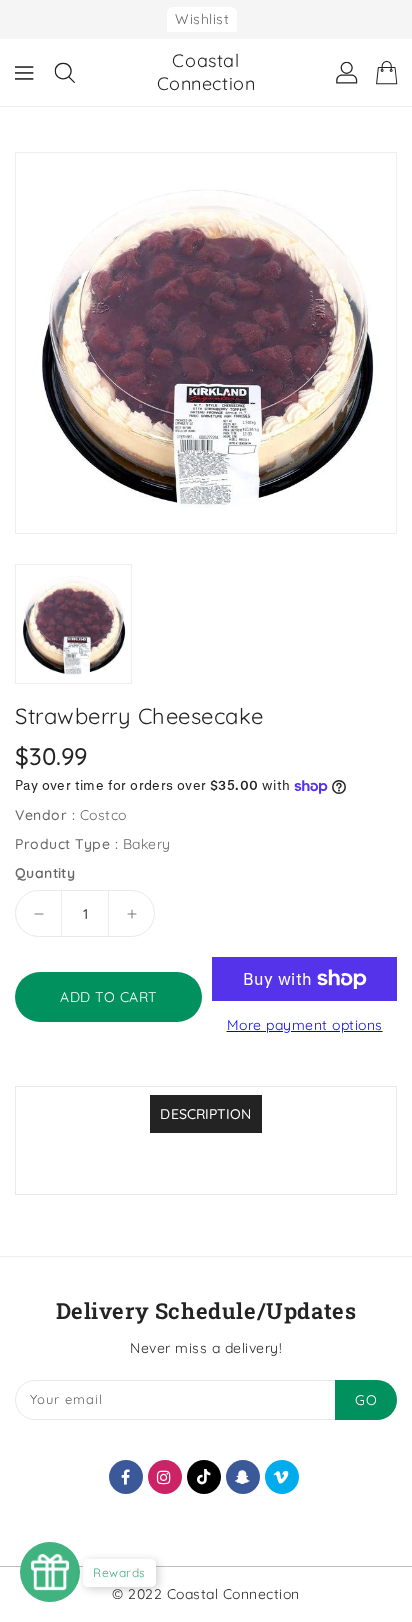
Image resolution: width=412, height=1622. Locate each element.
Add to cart (108, 997)
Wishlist (202, 19)
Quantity (45, 873)
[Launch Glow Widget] (50, 1572)
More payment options (305, 1025)
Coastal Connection (206, 72)
